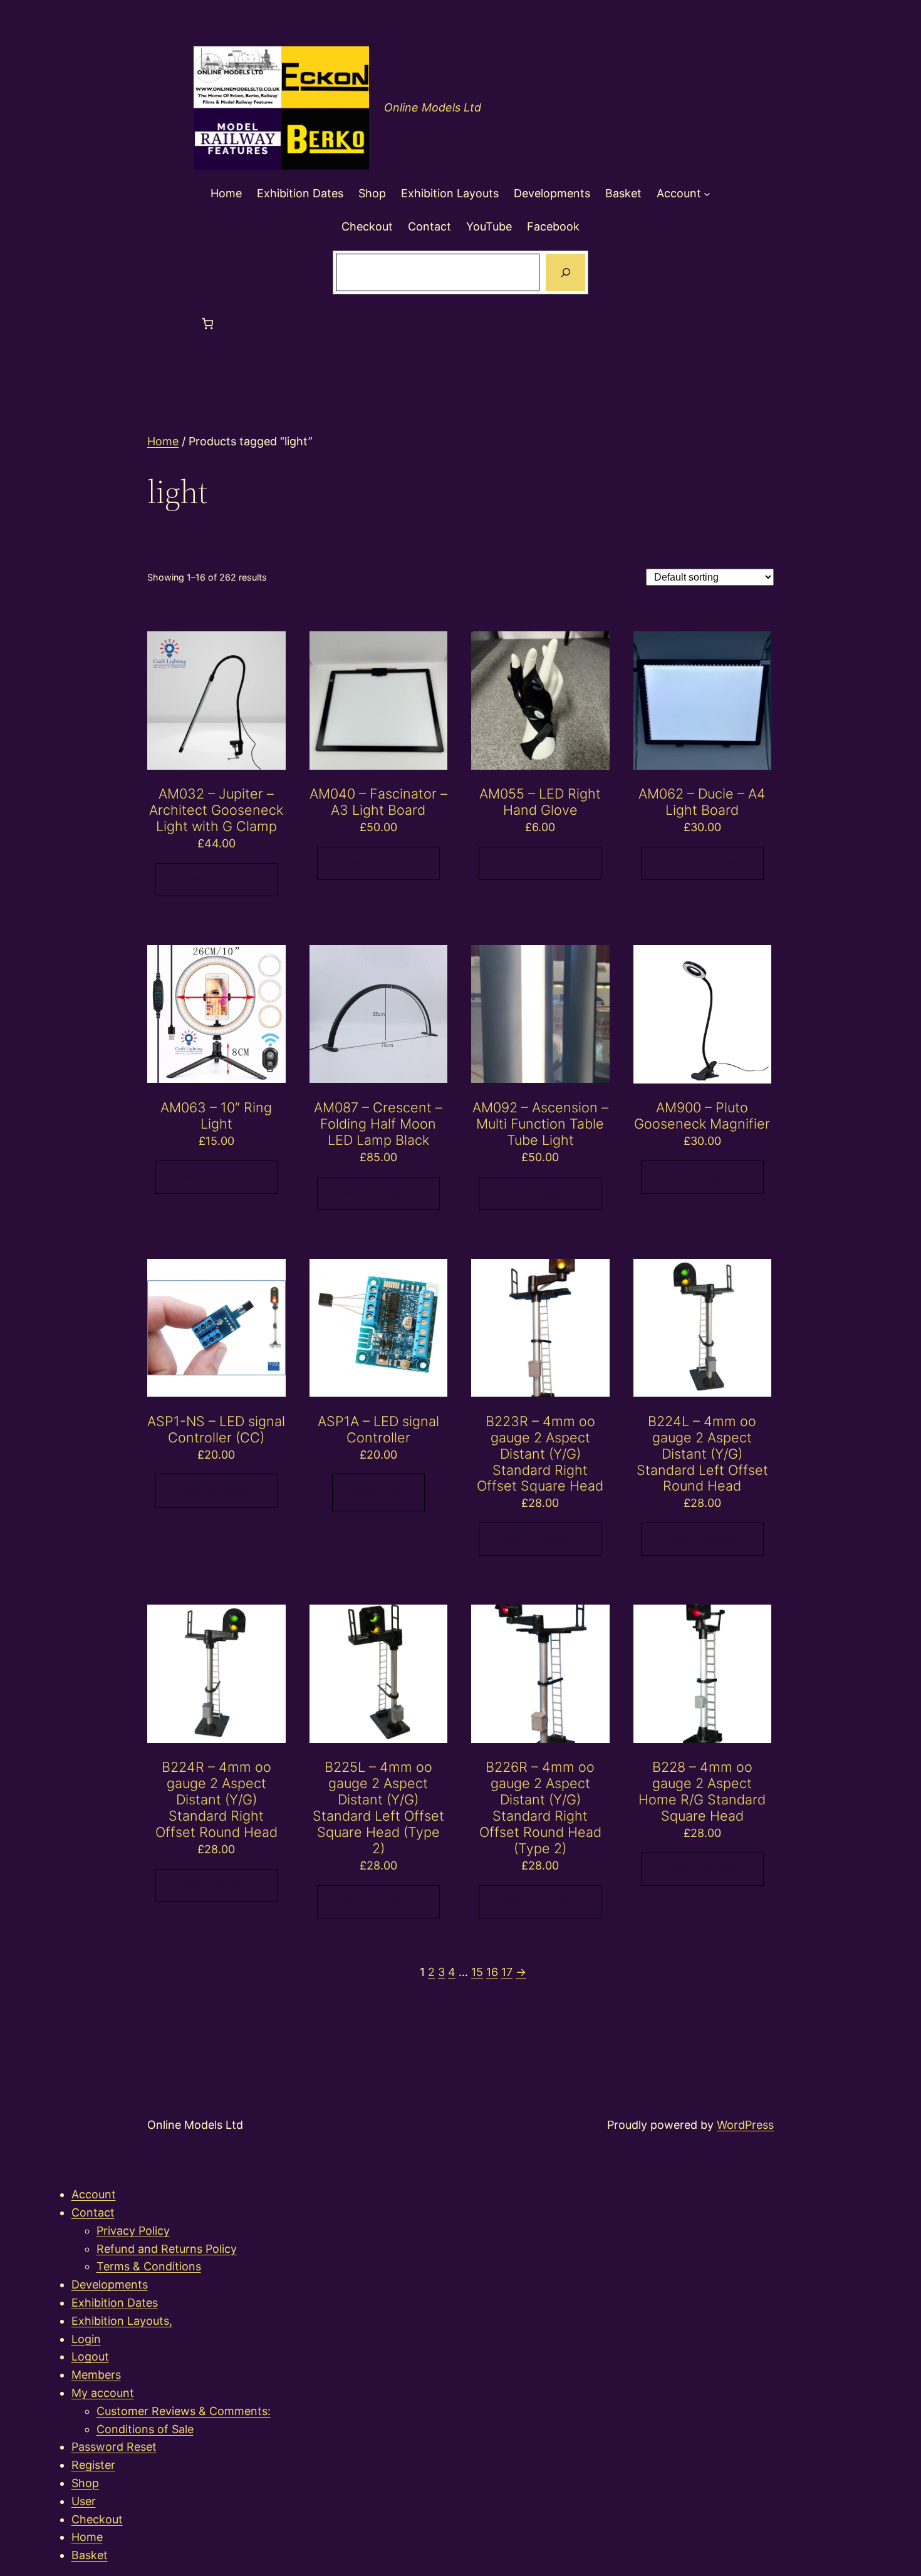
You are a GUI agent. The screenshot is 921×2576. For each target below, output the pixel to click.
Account (94, 2194)
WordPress (745, 2125)
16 (492, 1972)
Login (86, 2339)
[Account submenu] (707, 194)
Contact (93, 2212)
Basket (90, 2555)
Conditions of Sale (145, 2429)
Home (163, 441)
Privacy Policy (133, 2231)
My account (103, 2393)
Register (93, 2465)
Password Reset (114, 2447)
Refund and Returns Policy (167, 2249)
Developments (110, 2284)
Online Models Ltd (433, 107)
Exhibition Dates (115, 2303)
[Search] (565, 272)
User (84, 2501)
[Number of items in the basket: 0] (208, 323)
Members (96, 2375)
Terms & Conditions (149, 2266)
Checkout (97, 2519)
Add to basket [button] (216, 879)
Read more (378, 1492)
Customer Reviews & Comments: (184, 2411)
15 (477, 1972)
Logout (90, 2356)
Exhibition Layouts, (122, 2321)
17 (507, 1972)
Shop (85, 2483)
